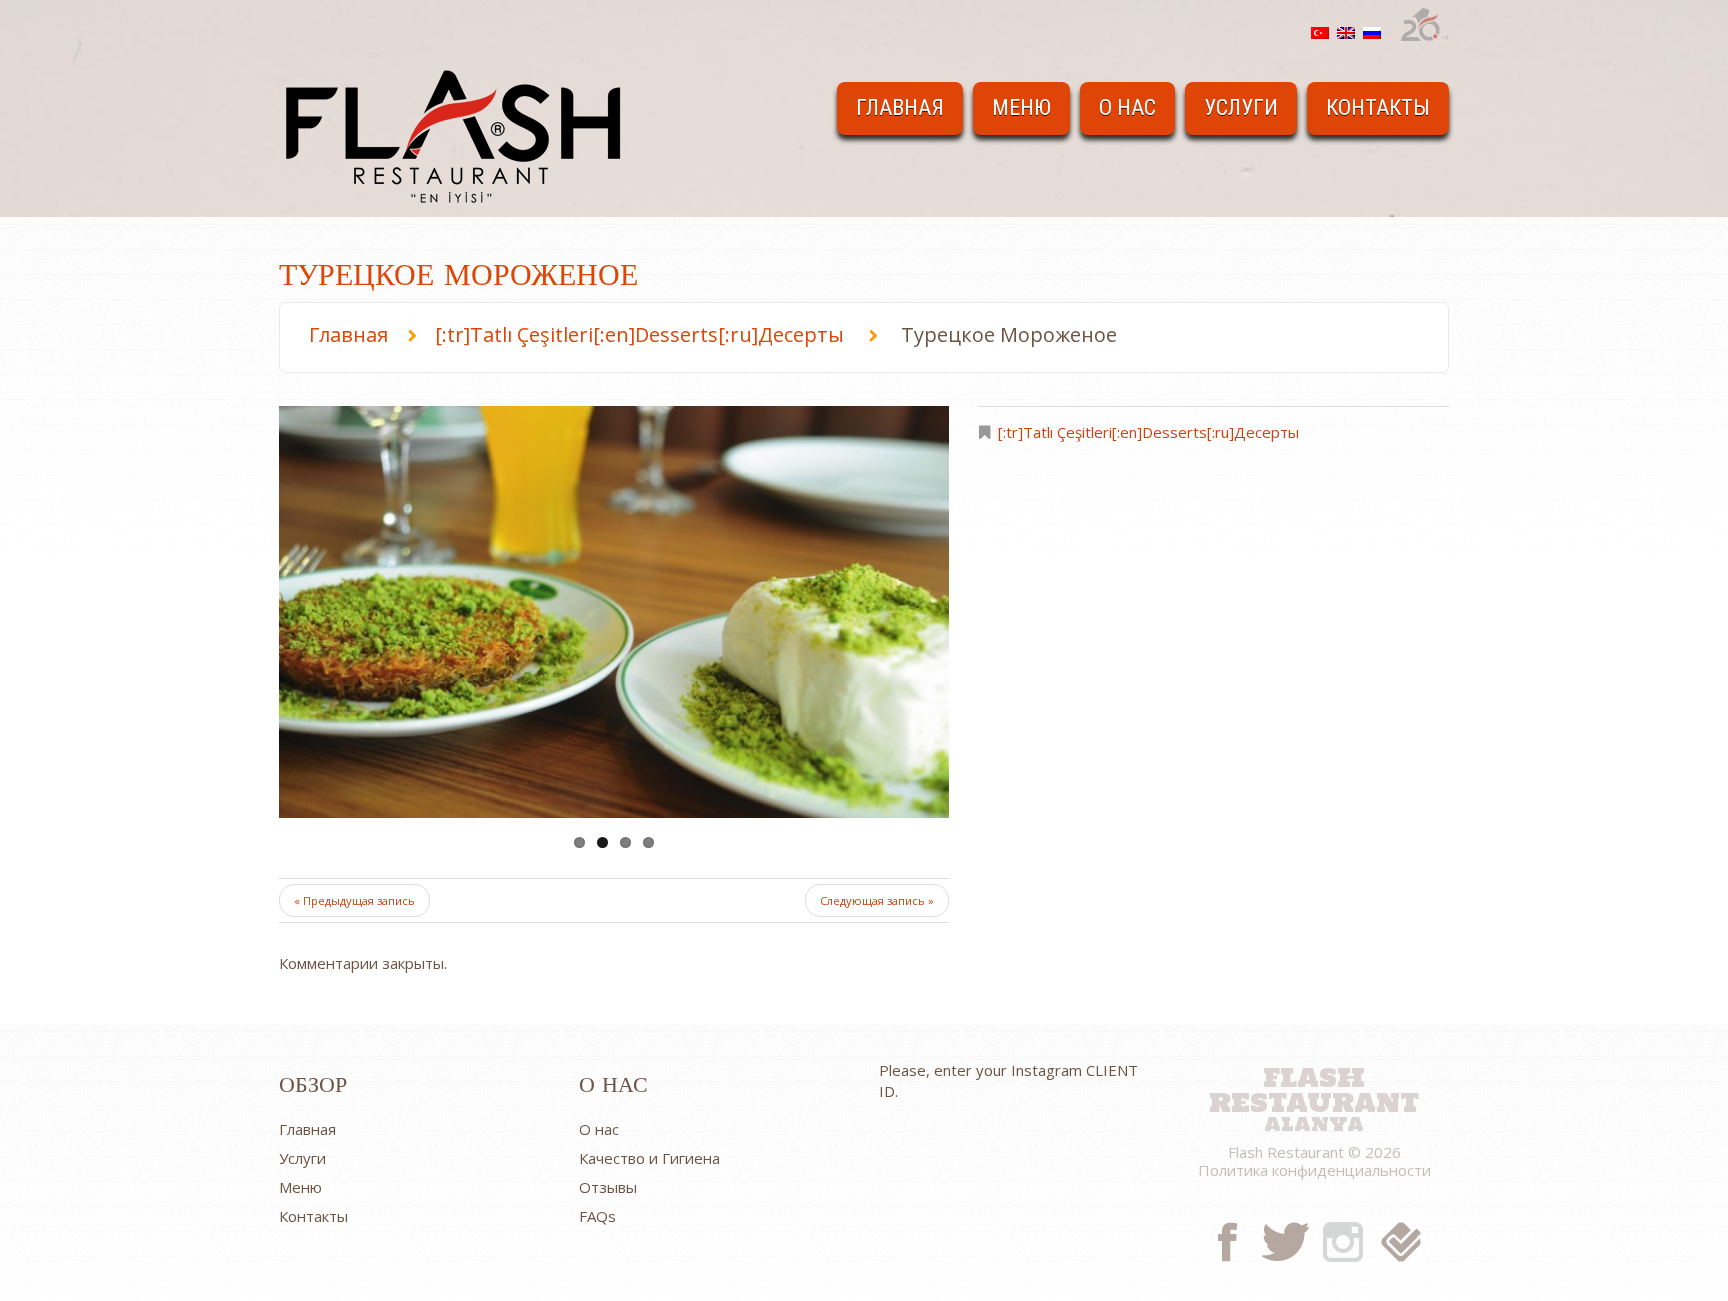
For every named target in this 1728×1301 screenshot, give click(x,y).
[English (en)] (1346, 31)
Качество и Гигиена (649, 1158)
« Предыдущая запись (354, 900)
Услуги (1241, 107)
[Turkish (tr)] (1320, 31)
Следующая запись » (877, 900)
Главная (900, 107)
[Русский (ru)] (1372, 31)
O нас (1127, 107)
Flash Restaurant (1314, 1087)
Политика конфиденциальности (1314, 1170)
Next (879, 612)
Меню (1021, 107)
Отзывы (608, 1187)
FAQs (597, 1216)
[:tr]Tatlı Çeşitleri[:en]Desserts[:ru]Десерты (639, 334)
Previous (349, 612)
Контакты (1378, 107)
